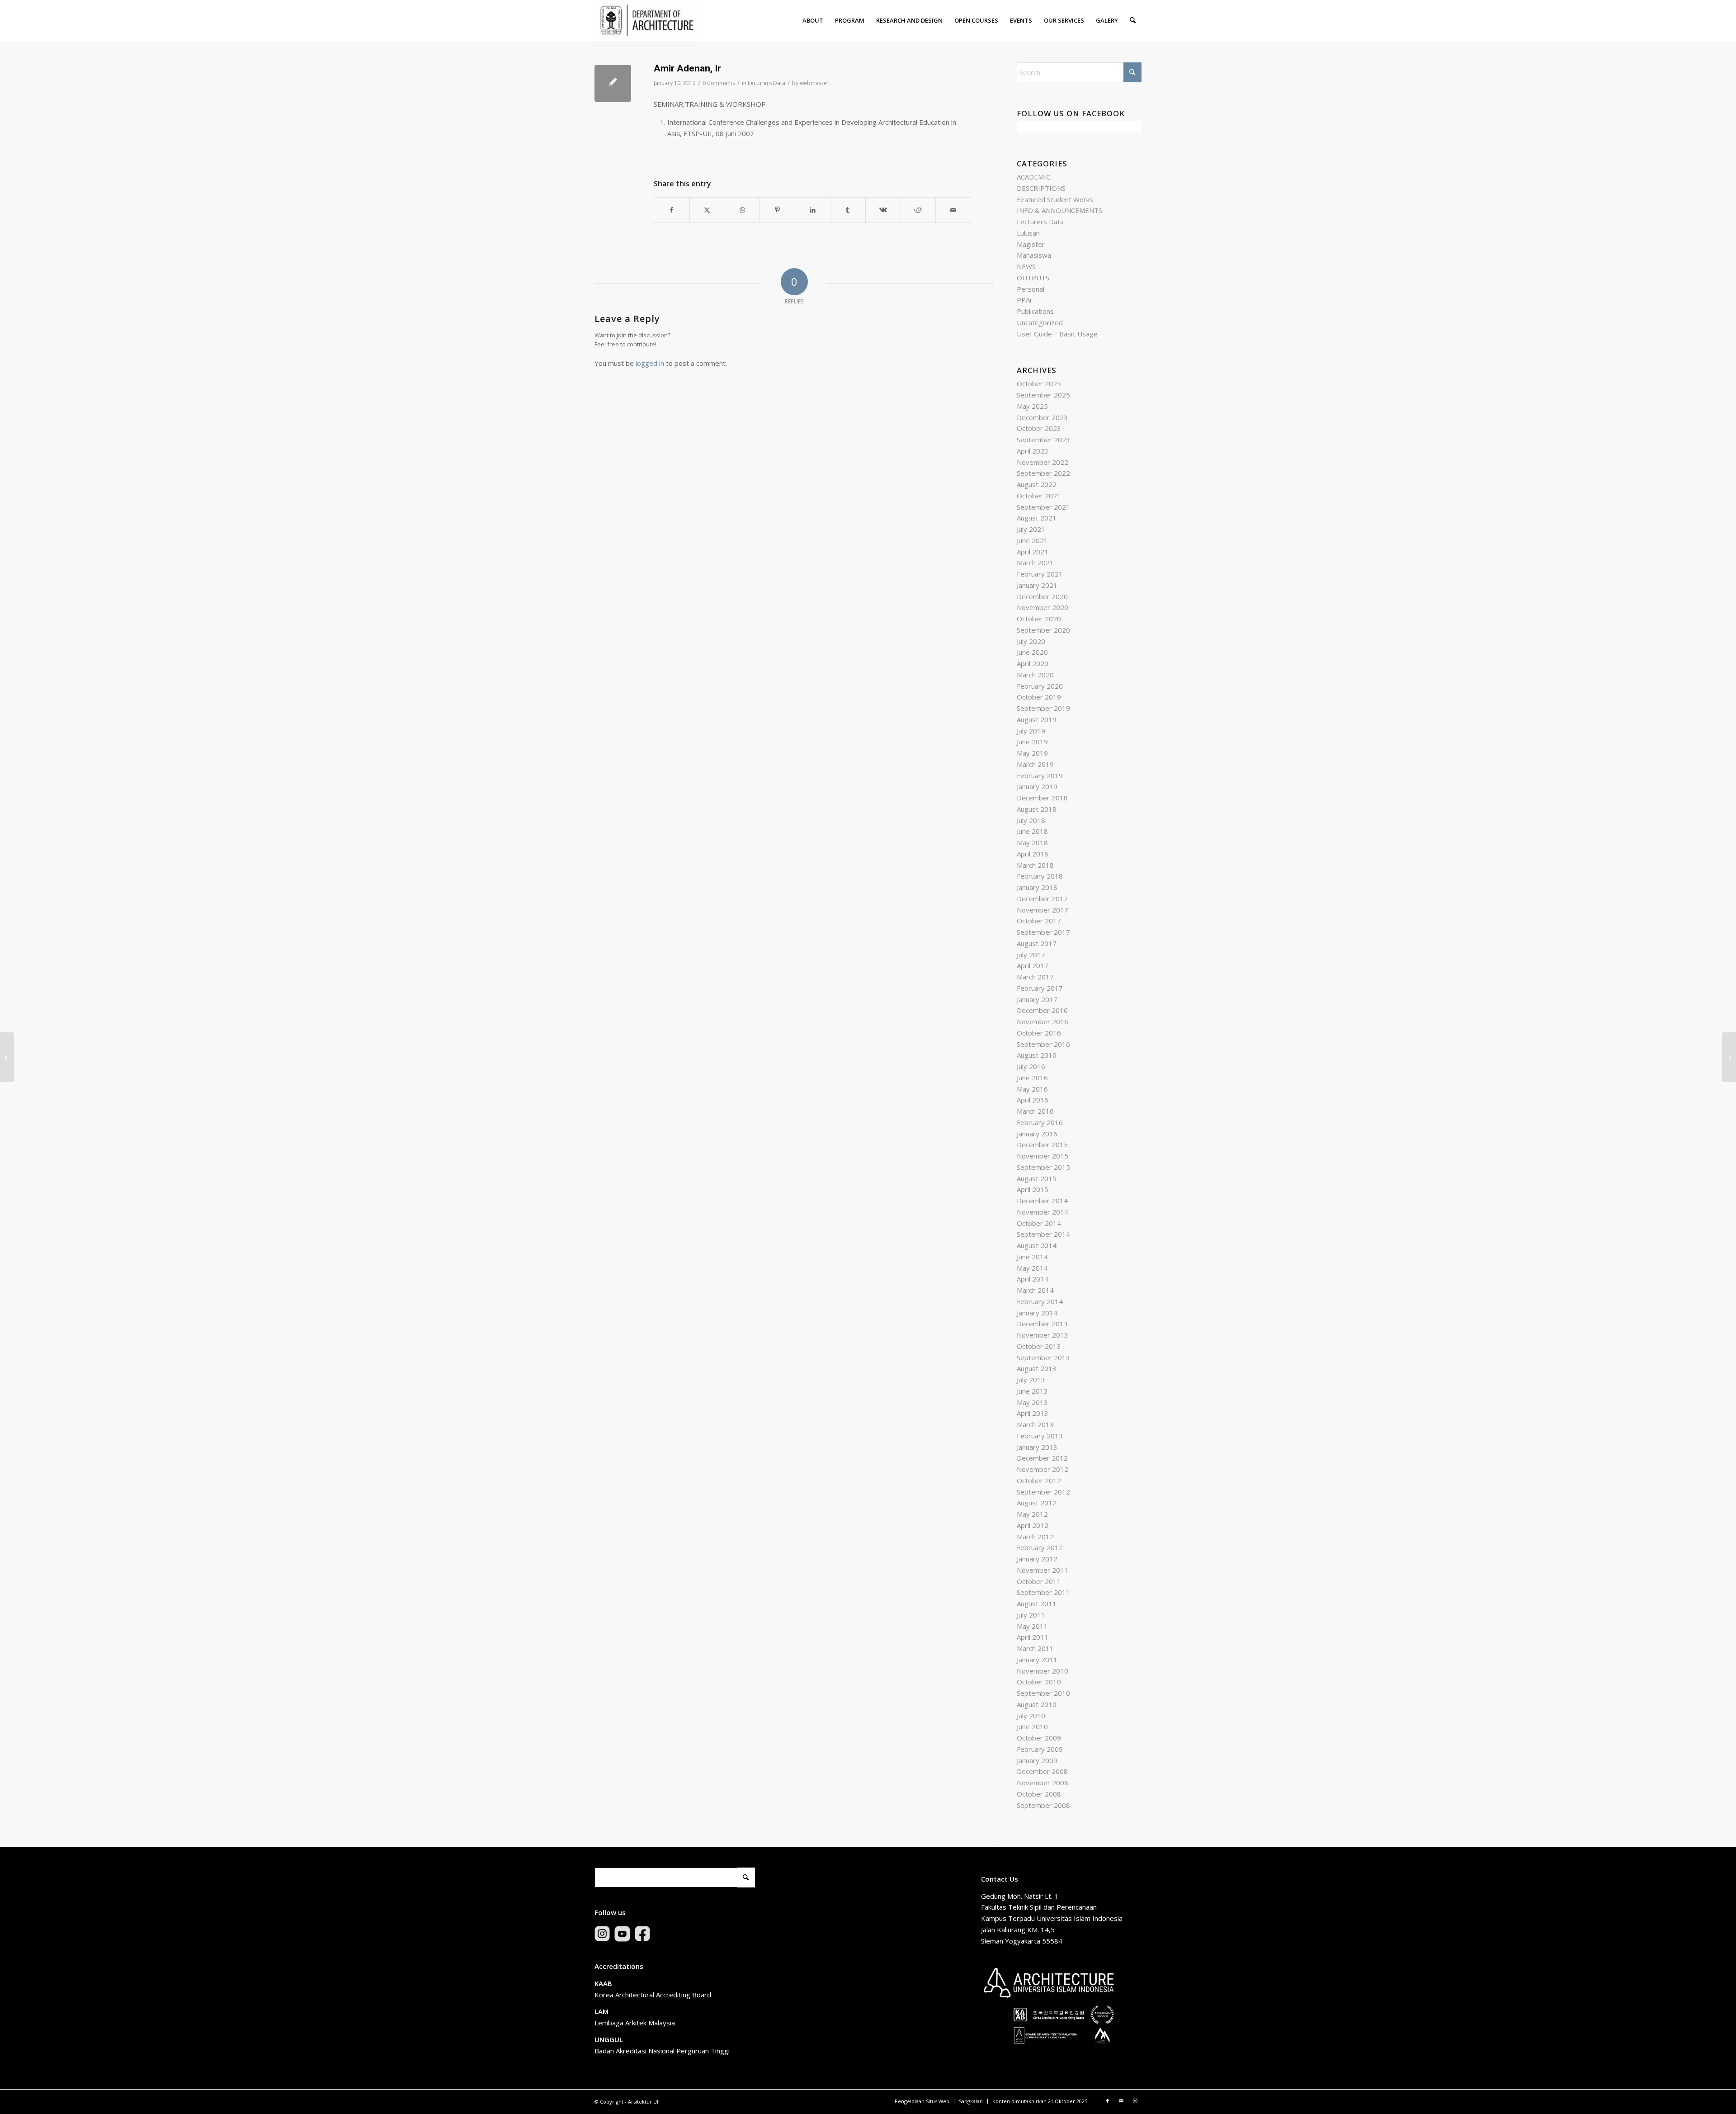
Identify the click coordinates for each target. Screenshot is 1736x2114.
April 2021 (1033, 552)
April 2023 (1033, 451)
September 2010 (1043, 1693)
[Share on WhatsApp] (743, 210)
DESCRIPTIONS (1041, 188)
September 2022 (1043, 473)
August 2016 (1037, 1055)
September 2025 (1043, 395)
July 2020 (1031, 641)
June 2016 (1032, 1078)
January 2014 (1037, 1313)
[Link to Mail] (1121, 2101)
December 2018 (1042, 798)
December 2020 (1042, 596)
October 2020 (1039, 619)
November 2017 (1043, 910)
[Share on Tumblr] (848, 210)
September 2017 (1043, 932)
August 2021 (1037, 518)
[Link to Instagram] (1135, 2101)
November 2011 (1043, 1570)
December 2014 (1042, 1201)
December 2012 (1042, 1458)
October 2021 (1039, 496)
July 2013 (1031, 1380)
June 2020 (1032, 652)
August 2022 (1037, 484)
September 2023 (1043, 440)
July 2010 (1031, 1716)
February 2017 (1040, 988)
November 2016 (1043, 1022)
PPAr (1025, 300)
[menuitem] (813, 20)
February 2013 (1040, 1436)
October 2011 (1039, 1581)
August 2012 (1037, 1503)
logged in (650, 363)
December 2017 (1042, 899)
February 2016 (1040, 1122)
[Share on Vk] (883, 210)
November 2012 (1043, 1469)
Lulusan (1028, 233)
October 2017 (1039, 921)
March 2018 (1035, 865)
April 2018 (1033, 854)
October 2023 (1039, 428)
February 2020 (1040, 686)
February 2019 (1040, 776)
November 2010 (1043, 1671)
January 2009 (1037, 1760)
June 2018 (1032, 831)
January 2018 (1037, 887)
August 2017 (1037, 943)
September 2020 (1043, 630)
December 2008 (1042, 1771)
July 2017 (1031, 955)
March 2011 (1035, 1648)
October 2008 (1039, 1794)
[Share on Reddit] (918, 210)
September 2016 (1043, 1044)
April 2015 (1033, 1189)
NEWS (1026, 266)
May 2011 (1032, 1626)
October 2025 (1039, 383)
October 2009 (1039, 1738)
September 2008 (1043, 1805)
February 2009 (1040, 1749)
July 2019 (1031, 731)
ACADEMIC (1033, 177)
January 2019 (1037, 786)
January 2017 (1037, 999)
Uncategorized (1040, 322)
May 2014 (1032, 1268)
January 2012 (1037, 1559)
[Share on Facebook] (672, 210)
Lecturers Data (767, 83)
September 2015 (1043, 1167)
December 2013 (1042, 1324)
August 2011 (1037, 1603)
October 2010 (1039, 1682)
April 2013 (1033, 1413)
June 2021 (1032, 540)
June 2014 (1032, 1257)
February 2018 (1040, 876)
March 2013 (1035, 1424)
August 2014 (1037, 1245)
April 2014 (1033, 1279)
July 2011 (1031, 1615)
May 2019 (1032, 753)
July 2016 (1031, 1066)
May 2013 (1032, 1402)
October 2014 (1039, 1223)
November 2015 (1043, 1156)
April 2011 (1033, 1637)
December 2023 (1042, 417)
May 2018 (1032, 842)
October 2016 (1039, 1033)
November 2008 (1043, 1783)
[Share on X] (707, 210)
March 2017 (1035, 977)
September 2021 (1043, 507)
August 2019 (1037, 719)
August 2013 (1037, 1368)
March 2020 (1035, 675)
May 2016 (1032, 1089)
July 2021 (1031, 529)
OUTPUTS (1033, 278)
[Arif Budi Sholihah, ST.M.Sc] (7, 1057)
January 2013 (1037, 1447)
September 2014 (1043, 1234)
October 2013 (1039, 1346)
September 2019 (1043, 708)
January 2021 (1037, 585)
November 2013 (1043, 1335)
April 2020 (1033, 663)
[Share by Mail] (953, 210)
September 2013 (1043, 1357)
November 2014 (1043, 1212)
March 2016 (1035, 1111)
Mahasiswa (1034, 255)
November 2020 (1043, 607)
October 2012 (1039, 1480)
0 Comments (719, 83)
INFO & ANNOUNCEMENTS (1059, 210)
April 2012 (1033, 1525)
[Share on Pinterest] (777, 210)
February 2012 (1040, 1547)
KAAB (603, 1983)
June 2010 (1032, 1726)
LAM (601, 2011)
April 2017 (1033, 965)
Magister (1031, 244)
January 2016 (1037, 1134)
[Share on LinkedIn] (813, 210)
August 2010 (1037, 1704)
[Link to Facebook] (1108, 2101)
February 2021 (1040, 574)
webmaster (814, 83)
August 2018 (1037, 809)
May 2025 (1032, 406)
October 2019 (1039, 697)
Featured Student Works (1055, 199)
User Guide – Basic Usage (1057, 334)
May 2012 (1032, 1514)
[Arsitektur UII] (647, 20)
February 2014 (1040, 1301)
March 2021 (1035, 563)
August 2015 (1037, 1178)
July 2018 (1031, 820)
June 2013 (1032, 1391)
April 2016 (1033, 1100)
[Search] (1133, 20)
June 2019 (1032, 742)
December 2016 (1042, 1010)
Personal (1031, 289)
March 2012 (1035, 1537)
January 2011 (1037, 1660)
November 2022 (1043, 462)
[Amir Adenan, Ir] (613, 83)
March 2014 (1035, 1290)
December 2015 (1042, 1144)
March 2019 (1035, 764)
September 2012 (1043, 1492)
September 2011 (1043, 1592)
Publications (1035, 311)
